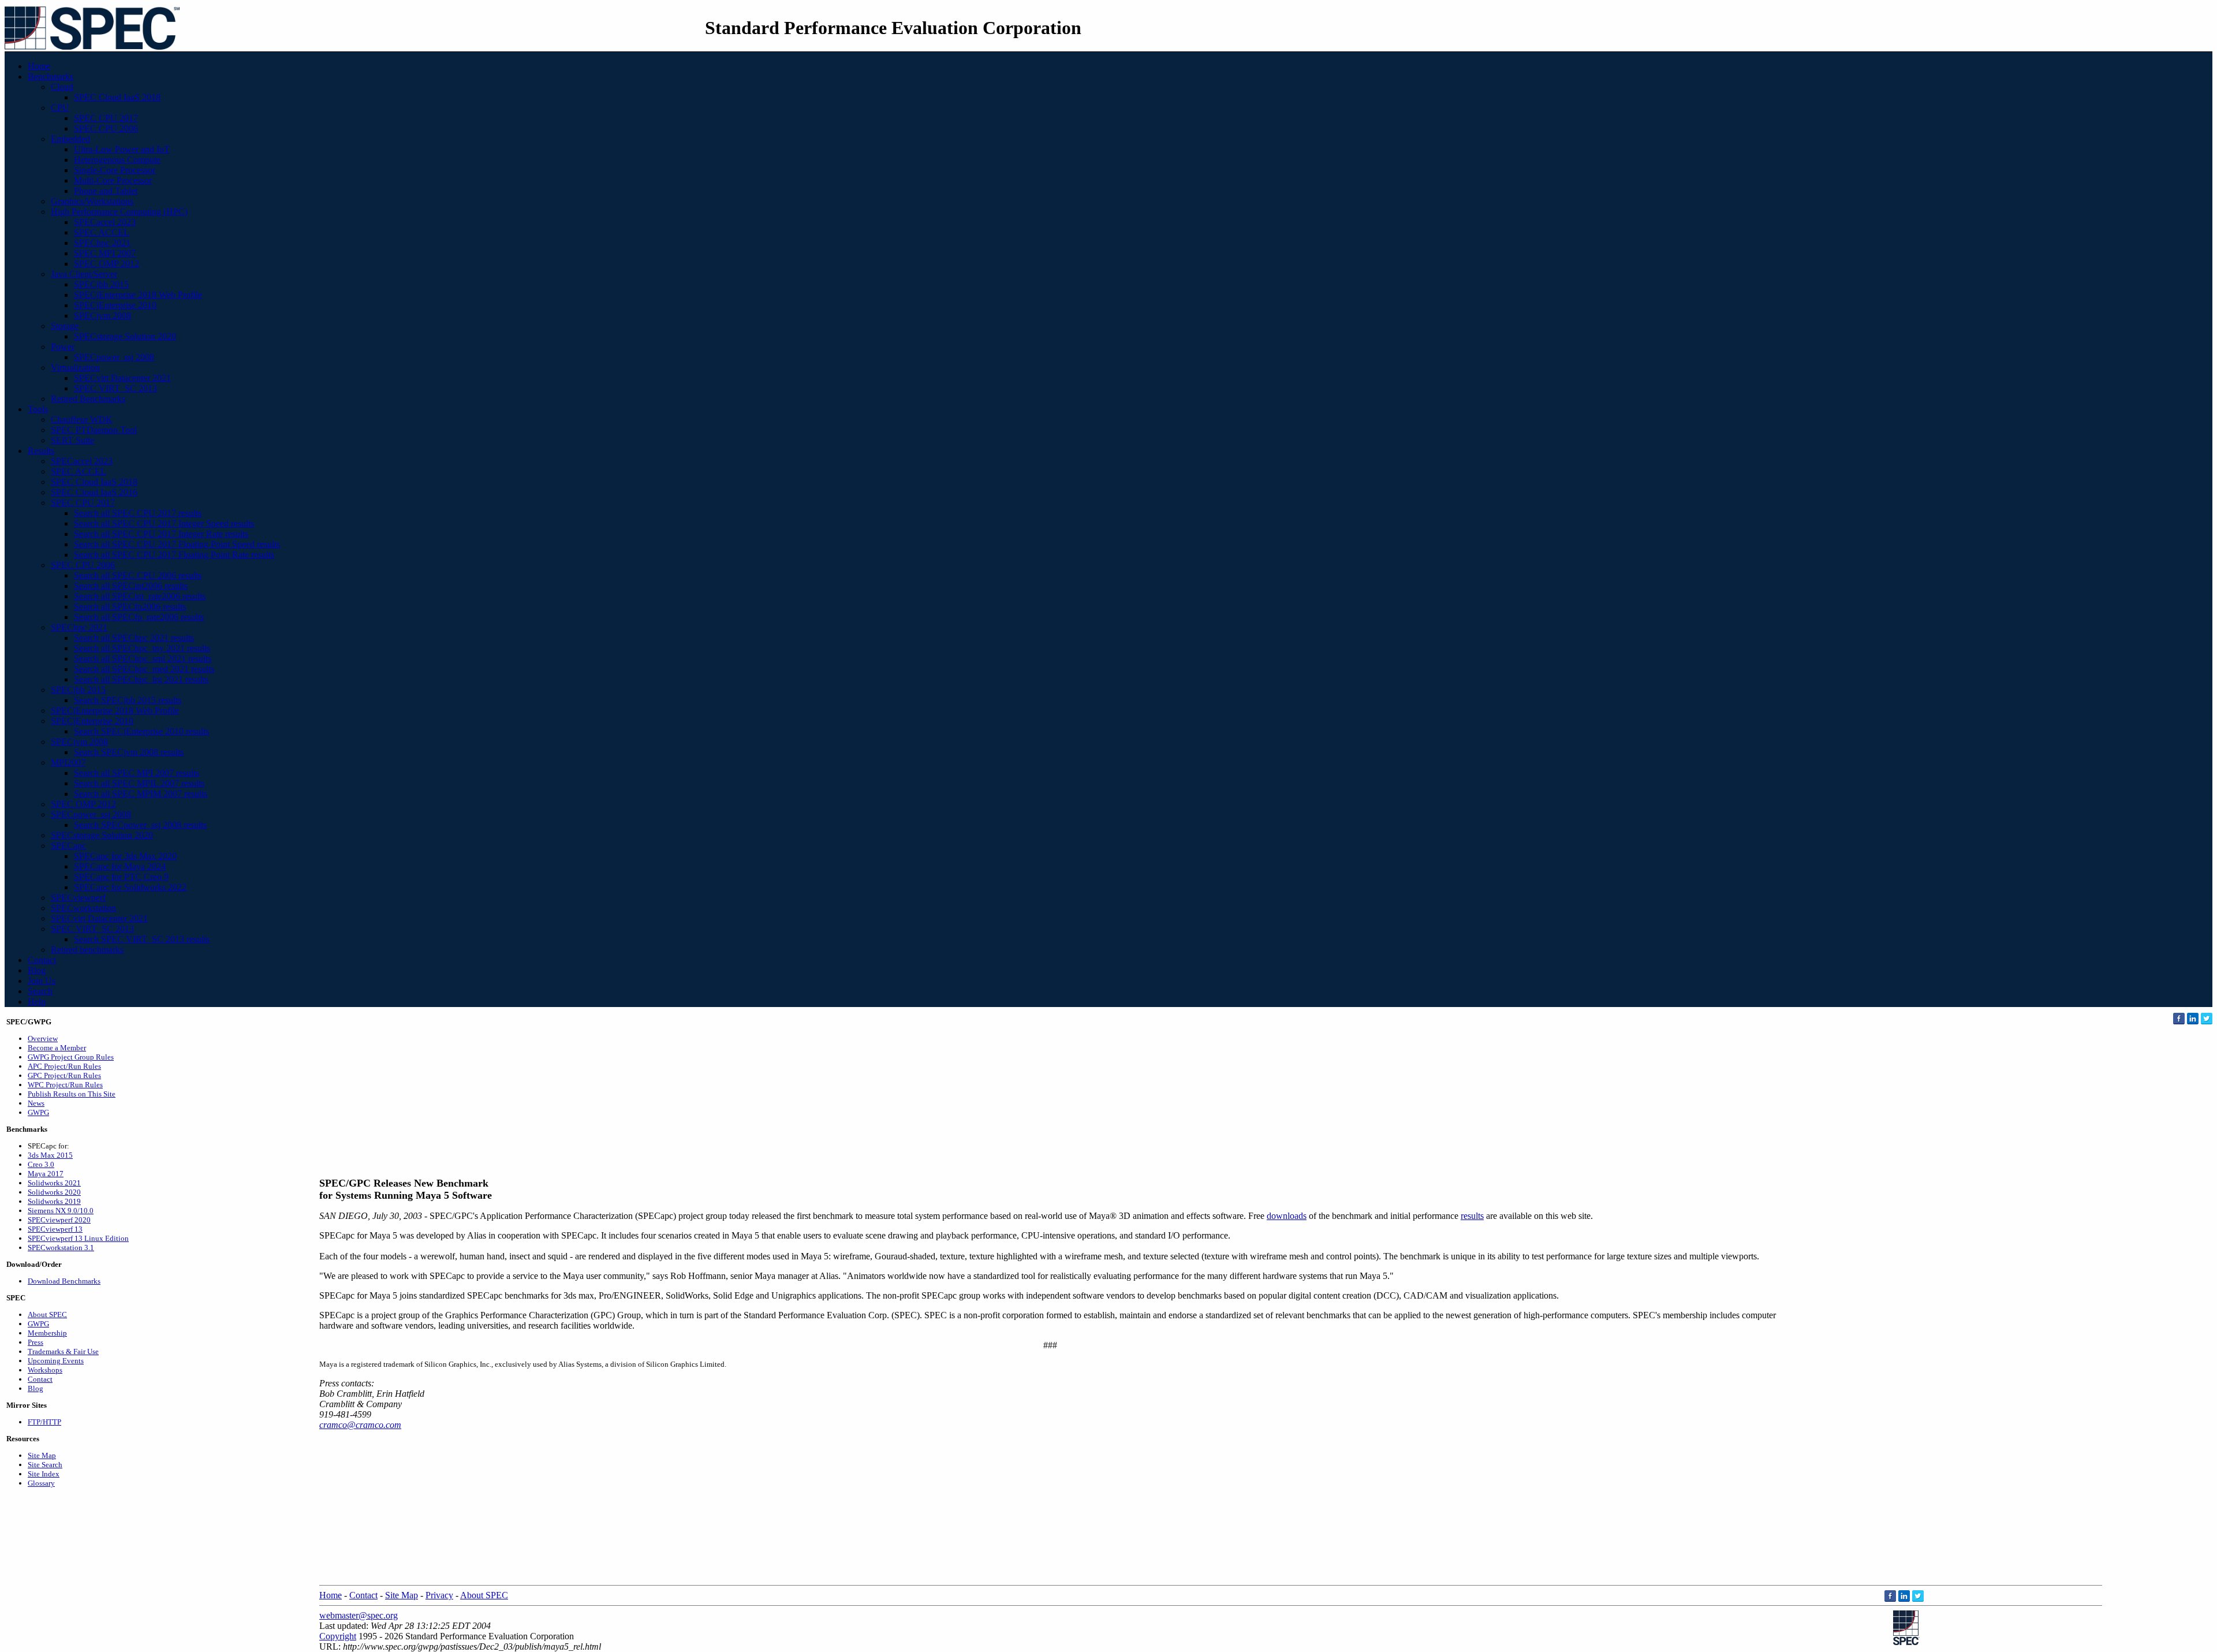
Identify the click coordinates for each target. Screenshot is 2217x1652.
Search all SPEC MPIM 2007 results (141, 794)
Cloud (62, 87)
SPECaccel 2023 (105, 222)
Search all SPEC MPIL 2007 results (139, 783)
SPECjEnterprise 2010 (115, 305)
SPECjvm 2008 (102, 316)
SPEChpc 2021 (102, 243)
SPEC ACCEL (102, 232)
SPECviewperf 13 (55, 1229)
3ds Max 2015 (50, 1155)
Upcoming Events (56, 1361)
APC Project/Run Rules (64, 1066)
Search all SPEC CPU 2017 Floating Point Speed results (177, 544)
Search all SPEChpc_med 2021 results (144, 669)
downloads (1287, 1216)
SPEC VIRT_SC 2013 (115, 388)
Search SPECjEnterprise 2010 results (141, 731)
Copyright (338, 1636)
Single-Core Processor (115, 170)
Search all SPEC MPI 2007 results (137, 773)
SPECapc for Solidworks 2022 (130, 887)
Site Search (45, 1465)
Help (37, 1002)
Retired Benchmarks (88, 399)
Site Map (42, 1455)
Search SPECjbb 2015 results (128, 700)
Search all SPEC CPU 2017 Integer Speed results (164, 523)
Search (40, 991)
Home (39, 66)
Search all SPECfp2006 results (130, 607)
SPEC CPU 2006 (106, 128)
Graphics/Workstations (92, 201)
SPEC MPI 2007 (105, 253)
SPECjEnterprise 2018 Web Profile (138, 295)
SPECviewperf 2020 (59, 1220)
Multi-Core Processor (113, 180)
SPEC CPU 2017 (106, 118)
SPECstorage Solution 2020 (125, 336)
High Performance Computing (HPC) (119, 212)
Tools (38, 409)
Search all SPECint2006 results (131, 586)
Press (36, 1342)
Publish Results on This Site (72, 1094)
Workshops (45, 1370)
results (1472, 1216)
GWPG (38, 1112)
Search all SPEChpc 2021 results (134, 638)
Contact (42, 960)
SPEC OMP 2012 (107, 264)
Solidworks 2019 (54, 1201)
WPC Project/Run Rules (65, 1085)
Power (63, 347)
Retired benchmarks (87, 950)
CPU (60, 108)
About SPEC (47, 1314)
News (36, 1103)
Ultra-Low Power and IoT (122, 149)
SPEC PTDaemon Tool (94, 430)
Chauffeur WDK (82, 419)
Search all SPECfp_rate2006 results (139, 617)
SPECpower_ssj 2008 (114, 357)
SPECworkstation (83, 908)
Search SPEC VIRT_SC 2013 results (142, 939)
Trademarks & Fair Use (63, 1351)
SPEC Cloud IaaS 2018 (117, 97)
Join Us (42, 981)
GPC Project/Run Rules (64, 1075)
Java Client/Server (84, 274)
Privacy (439, 1595)
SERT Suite (72, 440)
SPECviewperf (78, 898)
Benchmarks (51, 77)
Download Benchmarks (64, 1281)
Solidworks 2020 (54, 1192)
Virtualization (75, 368)
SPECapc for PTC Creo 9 (121, 877)
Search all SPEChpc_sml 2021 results (143, 659)
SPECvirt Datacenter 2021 (122, 378)
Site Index (44, 1474)
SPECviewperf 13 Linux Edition (78, 1238)
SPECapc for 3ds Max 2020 (125, 856)
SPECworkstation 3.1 (61, 1248)
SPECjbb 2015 (101, 284)
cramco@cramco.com (360, 1425)
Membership (47, 1333)
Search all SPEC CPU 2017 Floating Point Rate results (174, 555)
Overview (43, 1038)
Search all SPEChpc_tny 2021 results (142, 648)
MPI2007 (68, 762)
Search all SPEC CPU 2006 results (138, 575)
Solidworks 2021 (54, 1183)
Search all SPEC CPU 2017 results (138, 513)
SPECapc (68, 846)
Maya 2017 (46, 1174)
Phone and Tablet (106, 191)
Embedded (70, 139)
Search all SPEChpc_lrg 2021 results (141, 679)
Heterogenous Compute (117, 160)
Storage (65, 326)
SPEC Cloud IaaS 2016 (94, 492)
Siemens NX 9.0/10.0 (61, 1211)
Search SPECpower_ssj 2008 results (140, 825)
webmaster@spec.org (359, 1615)
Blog (37, 970)
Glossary (41, 1483)
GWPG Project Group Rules (71, 1057)
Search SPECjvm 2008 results (129, 752)
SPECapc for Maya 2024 (120, 866)
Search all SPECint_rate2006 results (140, 596)
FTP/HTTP (44, 1422)
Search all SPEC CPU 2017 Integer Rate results (161, 534)
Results (41, 451)
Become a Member (57, 1048)
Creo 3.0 (41, 1164)
